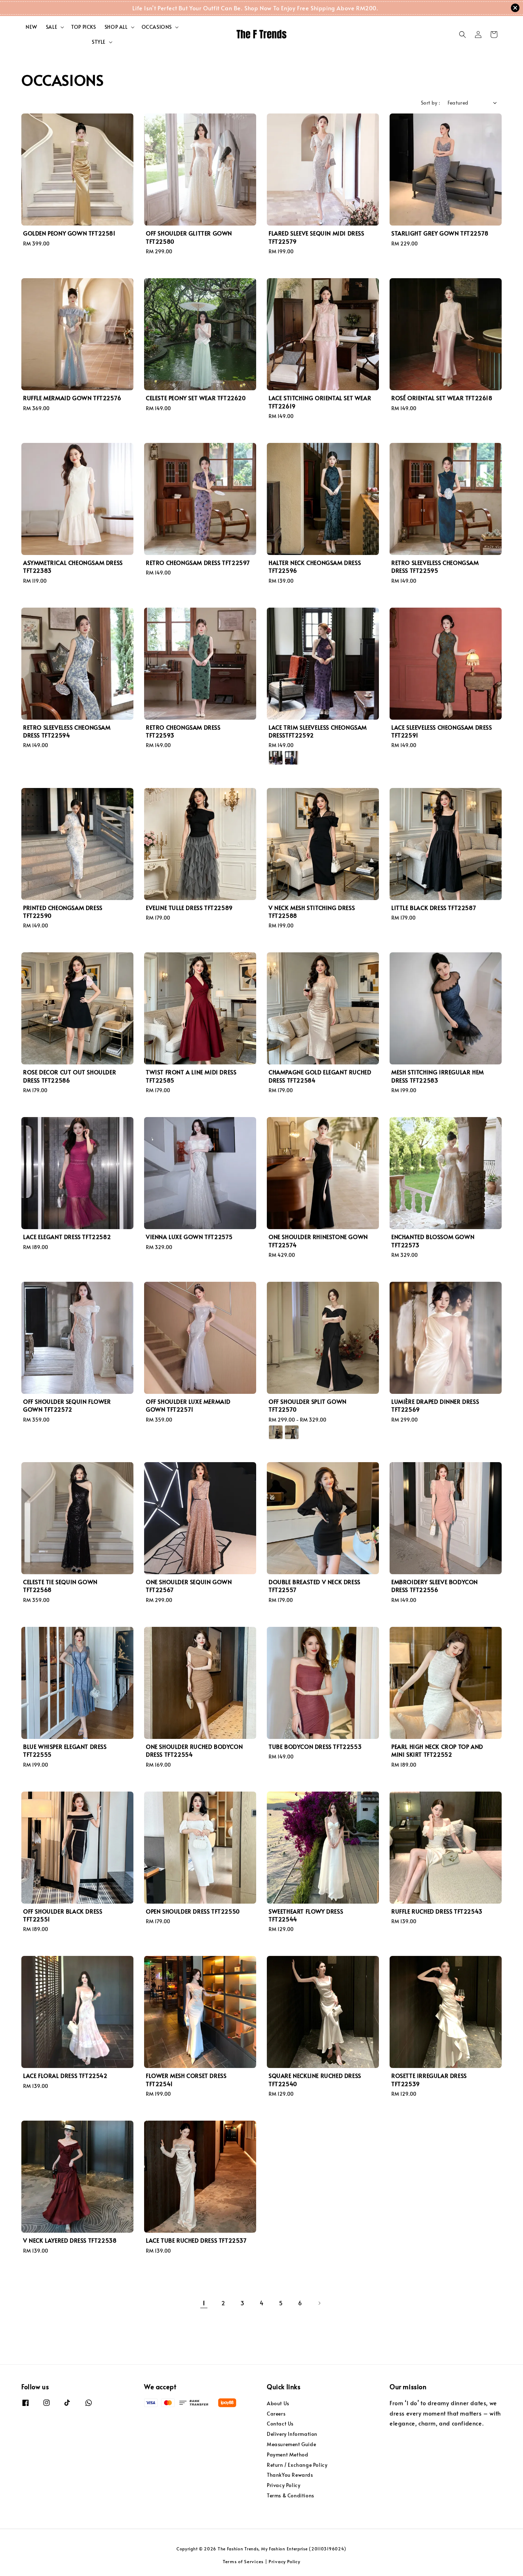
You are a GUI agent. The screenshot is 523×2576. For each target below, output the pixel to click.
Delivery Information (292, 2434)
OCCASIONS (157, 27)
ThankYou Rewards (290, 2475)
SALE (52, 27)
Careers (276, 2414)
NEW (31, 27)
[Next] (319, 2303)
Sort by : (431, 103)
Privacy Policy (284, 2485)
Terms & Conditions (290, 2495)
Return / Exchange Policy (297, 2465)
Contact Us (280, 2424)
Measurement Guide (291, 2444)
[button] (463, 35)
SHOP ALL (116, 27)
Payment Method (287, 2455)
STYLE (99, 42)
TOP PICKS (83, 27)
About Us (278, 2403)
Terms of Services (243, 2561)
